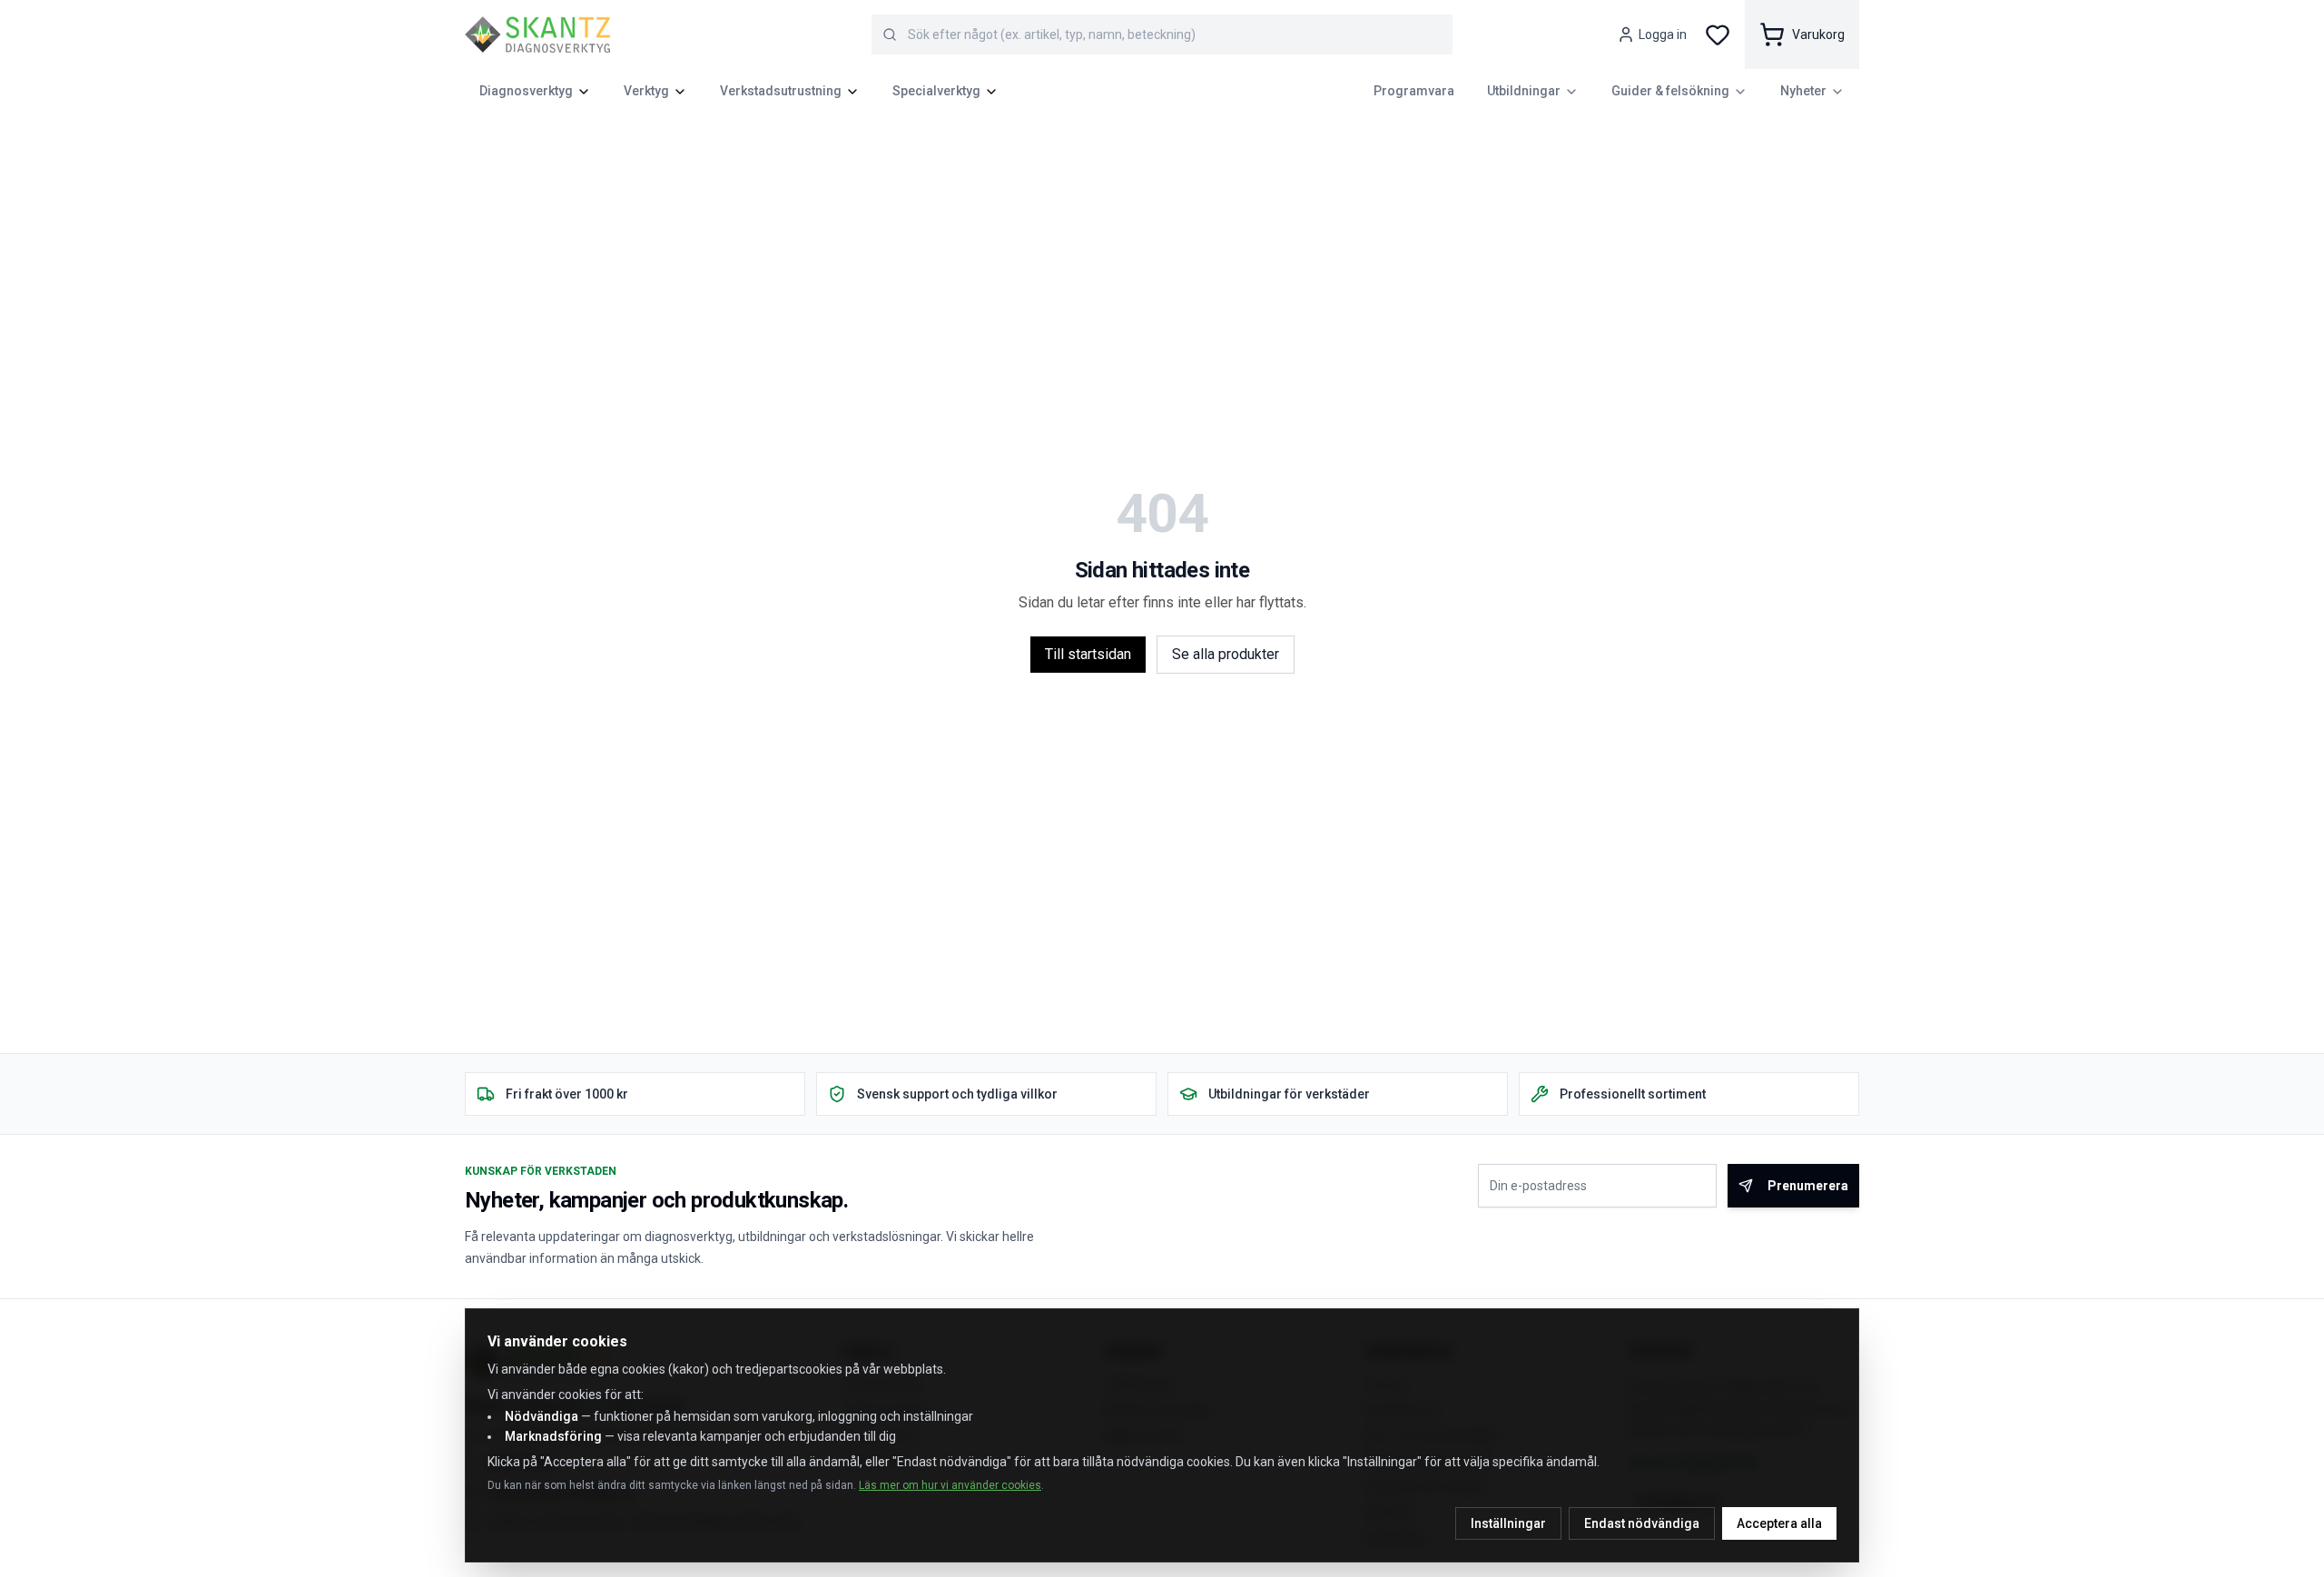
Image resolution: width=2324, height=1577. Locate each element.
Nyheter (1803, 91)
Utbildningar (1524, 91)
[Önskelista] (1718, 34)
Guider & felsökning (1670, 91)
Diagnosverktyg (526, 91)
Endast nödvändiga (1642, 1523)
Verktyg (646, 91)
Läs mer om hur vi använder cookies (950, 1485)
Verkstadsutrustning (781, 91)
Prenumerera (1808, 1186)
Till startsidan (1088, 654)
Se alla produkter (1226, 654)
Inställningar (1508, 1523)
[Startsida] (537, 34)
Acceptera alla (1779, 1523)
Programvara (1414, 91)
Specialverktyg (936, 91)
